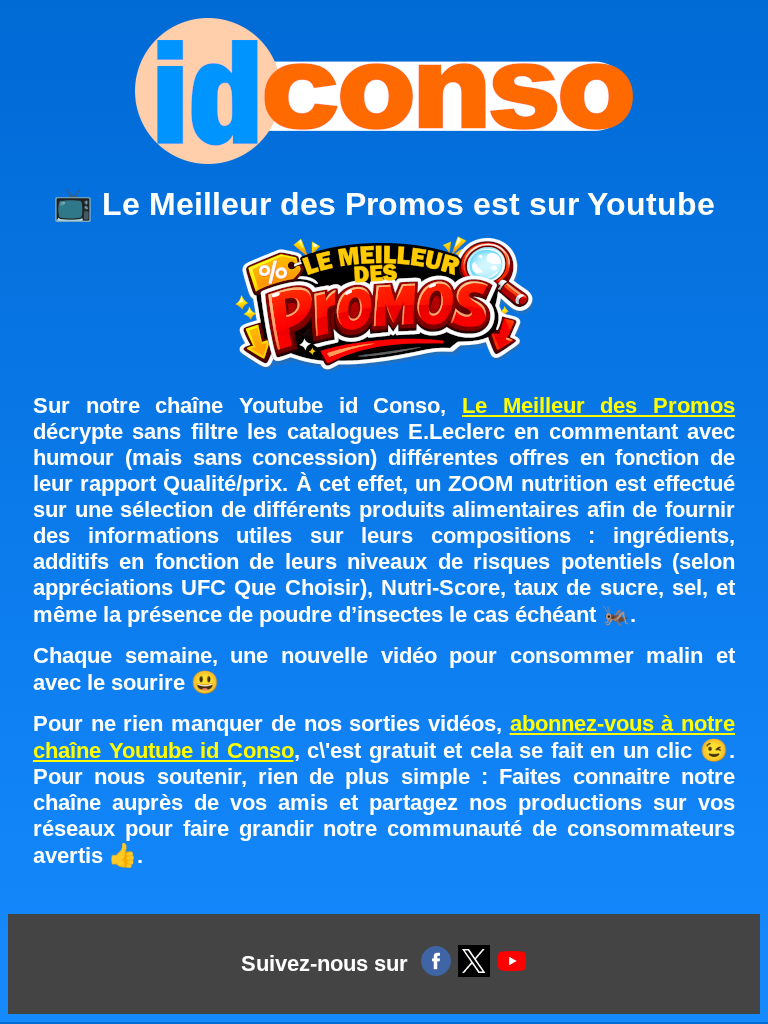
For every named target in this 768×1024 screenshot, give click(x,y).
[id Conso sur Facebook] (436, 964)
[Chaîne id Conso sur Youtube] (512, 964)
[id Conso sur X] (474, 964)
